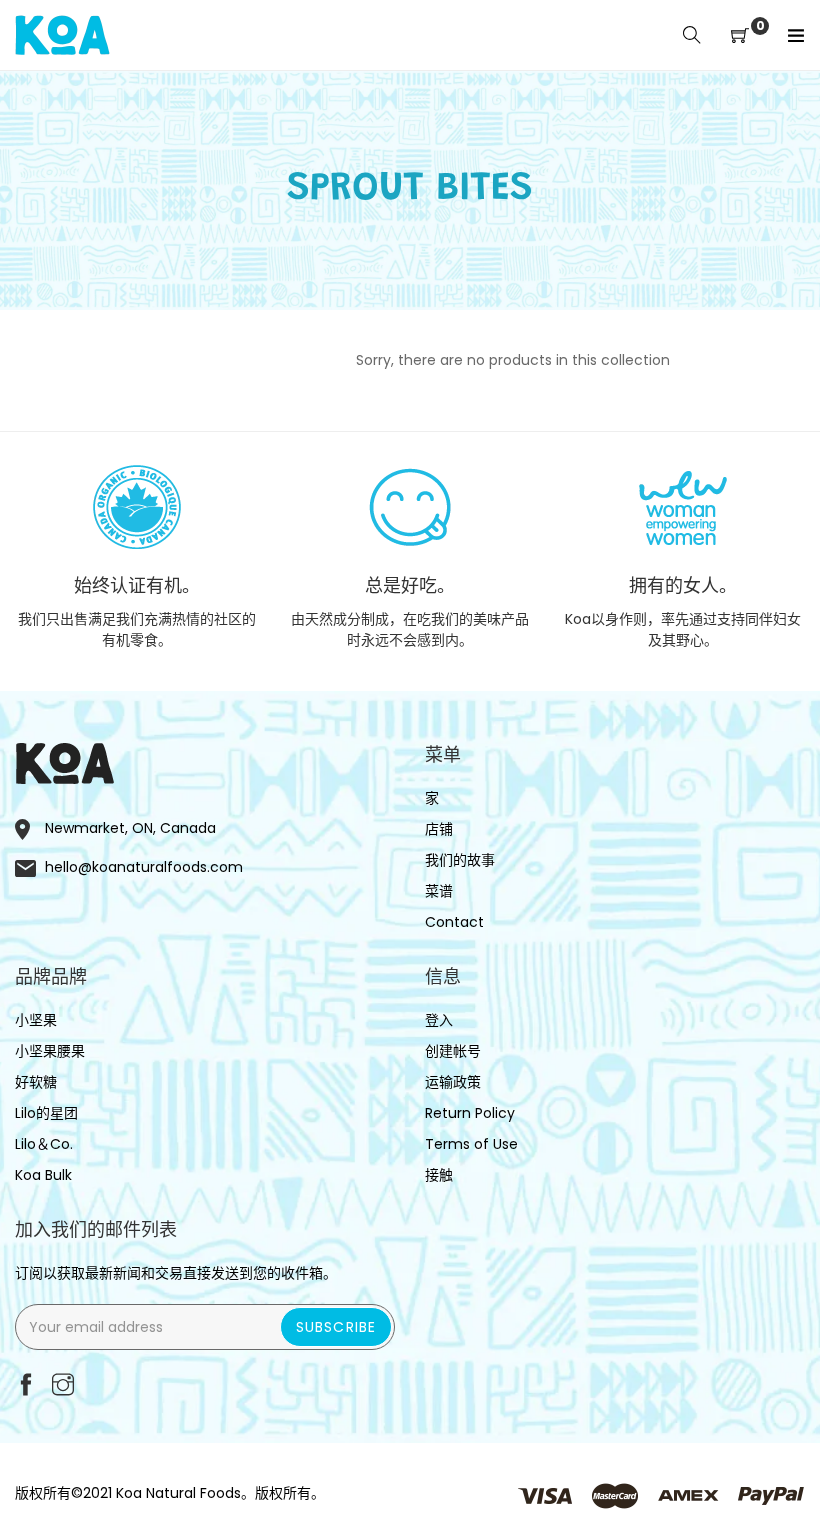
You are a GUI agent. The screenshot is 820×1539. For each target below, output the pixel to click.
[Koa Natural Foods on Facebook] (26, 1386)
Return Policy (470, 1113)
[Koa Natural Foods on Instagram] (63, 1386)
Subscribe (336, 1327)
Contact (454, 922)
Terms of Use (471, 1144)
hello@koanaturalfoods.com (144, 867)
